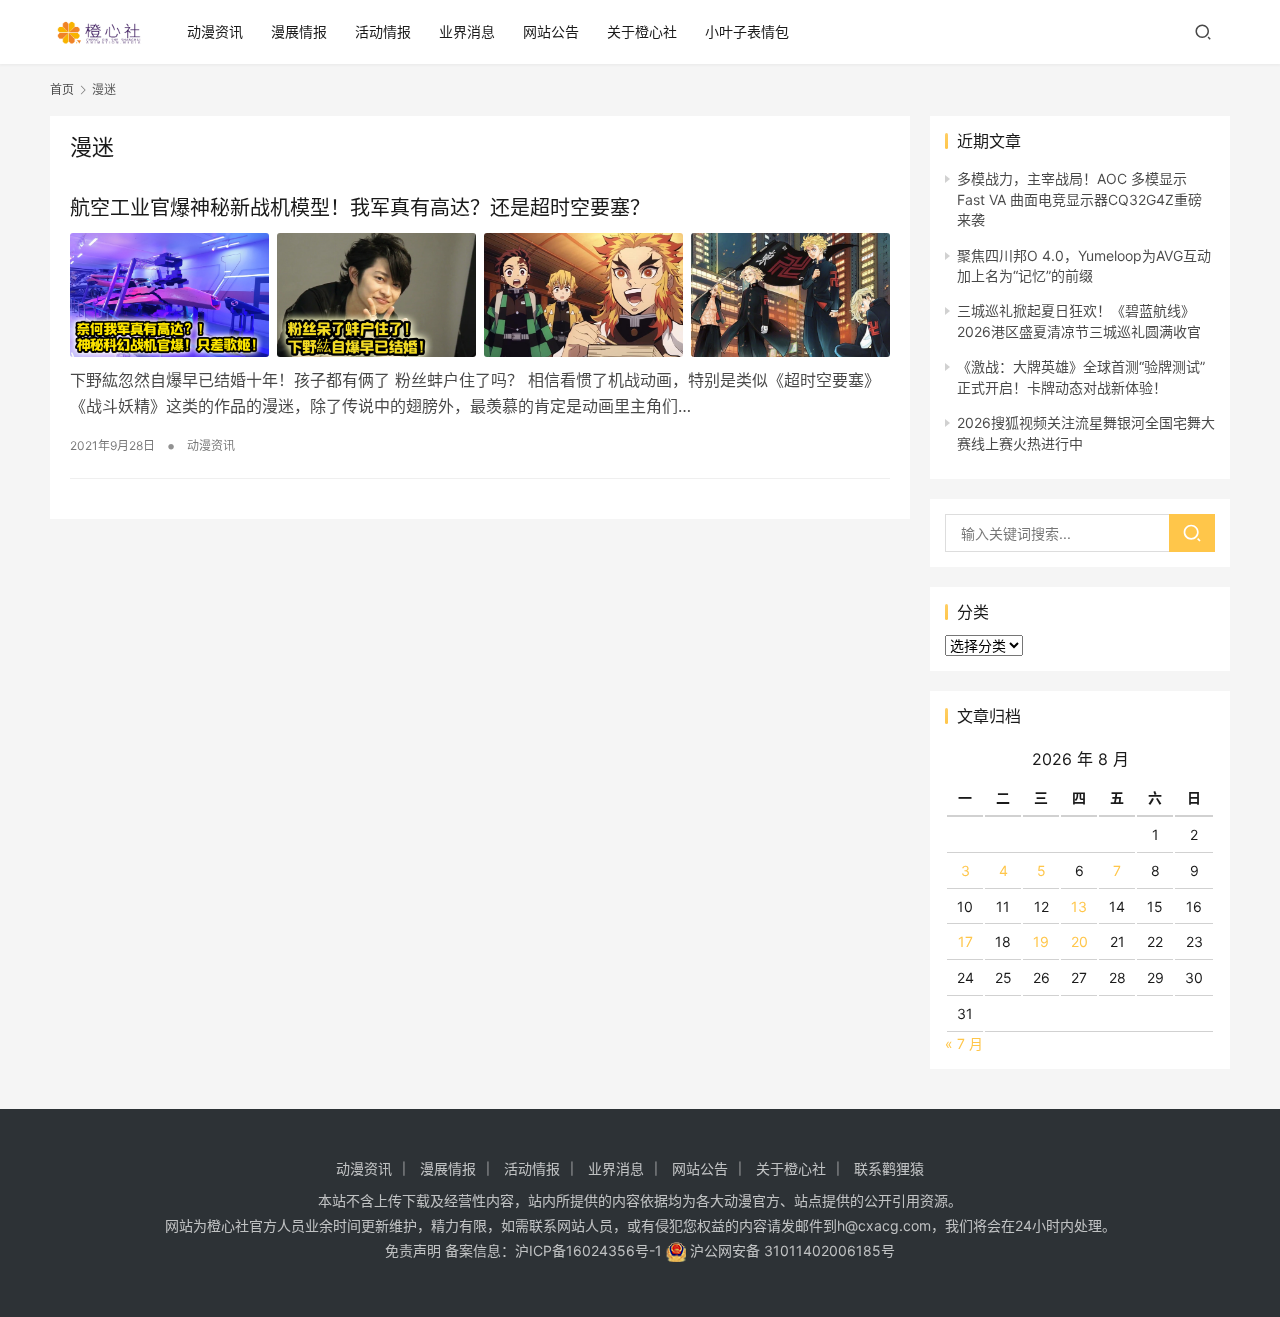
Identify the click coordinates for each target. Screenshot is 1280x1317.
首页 (62, 89)
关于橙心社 (642, 31)
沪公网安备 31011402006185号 (790, 1250)
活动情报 (383, 31)
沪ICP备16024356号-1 (588, 1250)
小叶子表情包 (747, 31)
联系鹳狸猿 (889, 1168)
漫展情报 (299, 31)
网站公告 (551, 31)
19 (1041, 941)
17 (965, 941)
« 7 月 (964, 1043)
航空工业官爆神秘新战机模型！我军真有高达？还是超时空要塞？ (360, 208)
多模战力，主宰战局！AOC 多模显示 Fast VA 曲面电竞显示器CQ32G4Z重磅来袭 (1079, 199)
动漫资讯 (215, 31)
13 (1079, 906)
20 (1079, 941)
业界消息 (467, 31)
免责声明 (413, 1250)
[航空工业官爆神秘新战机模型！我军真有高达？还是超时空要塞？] (480, 295)
